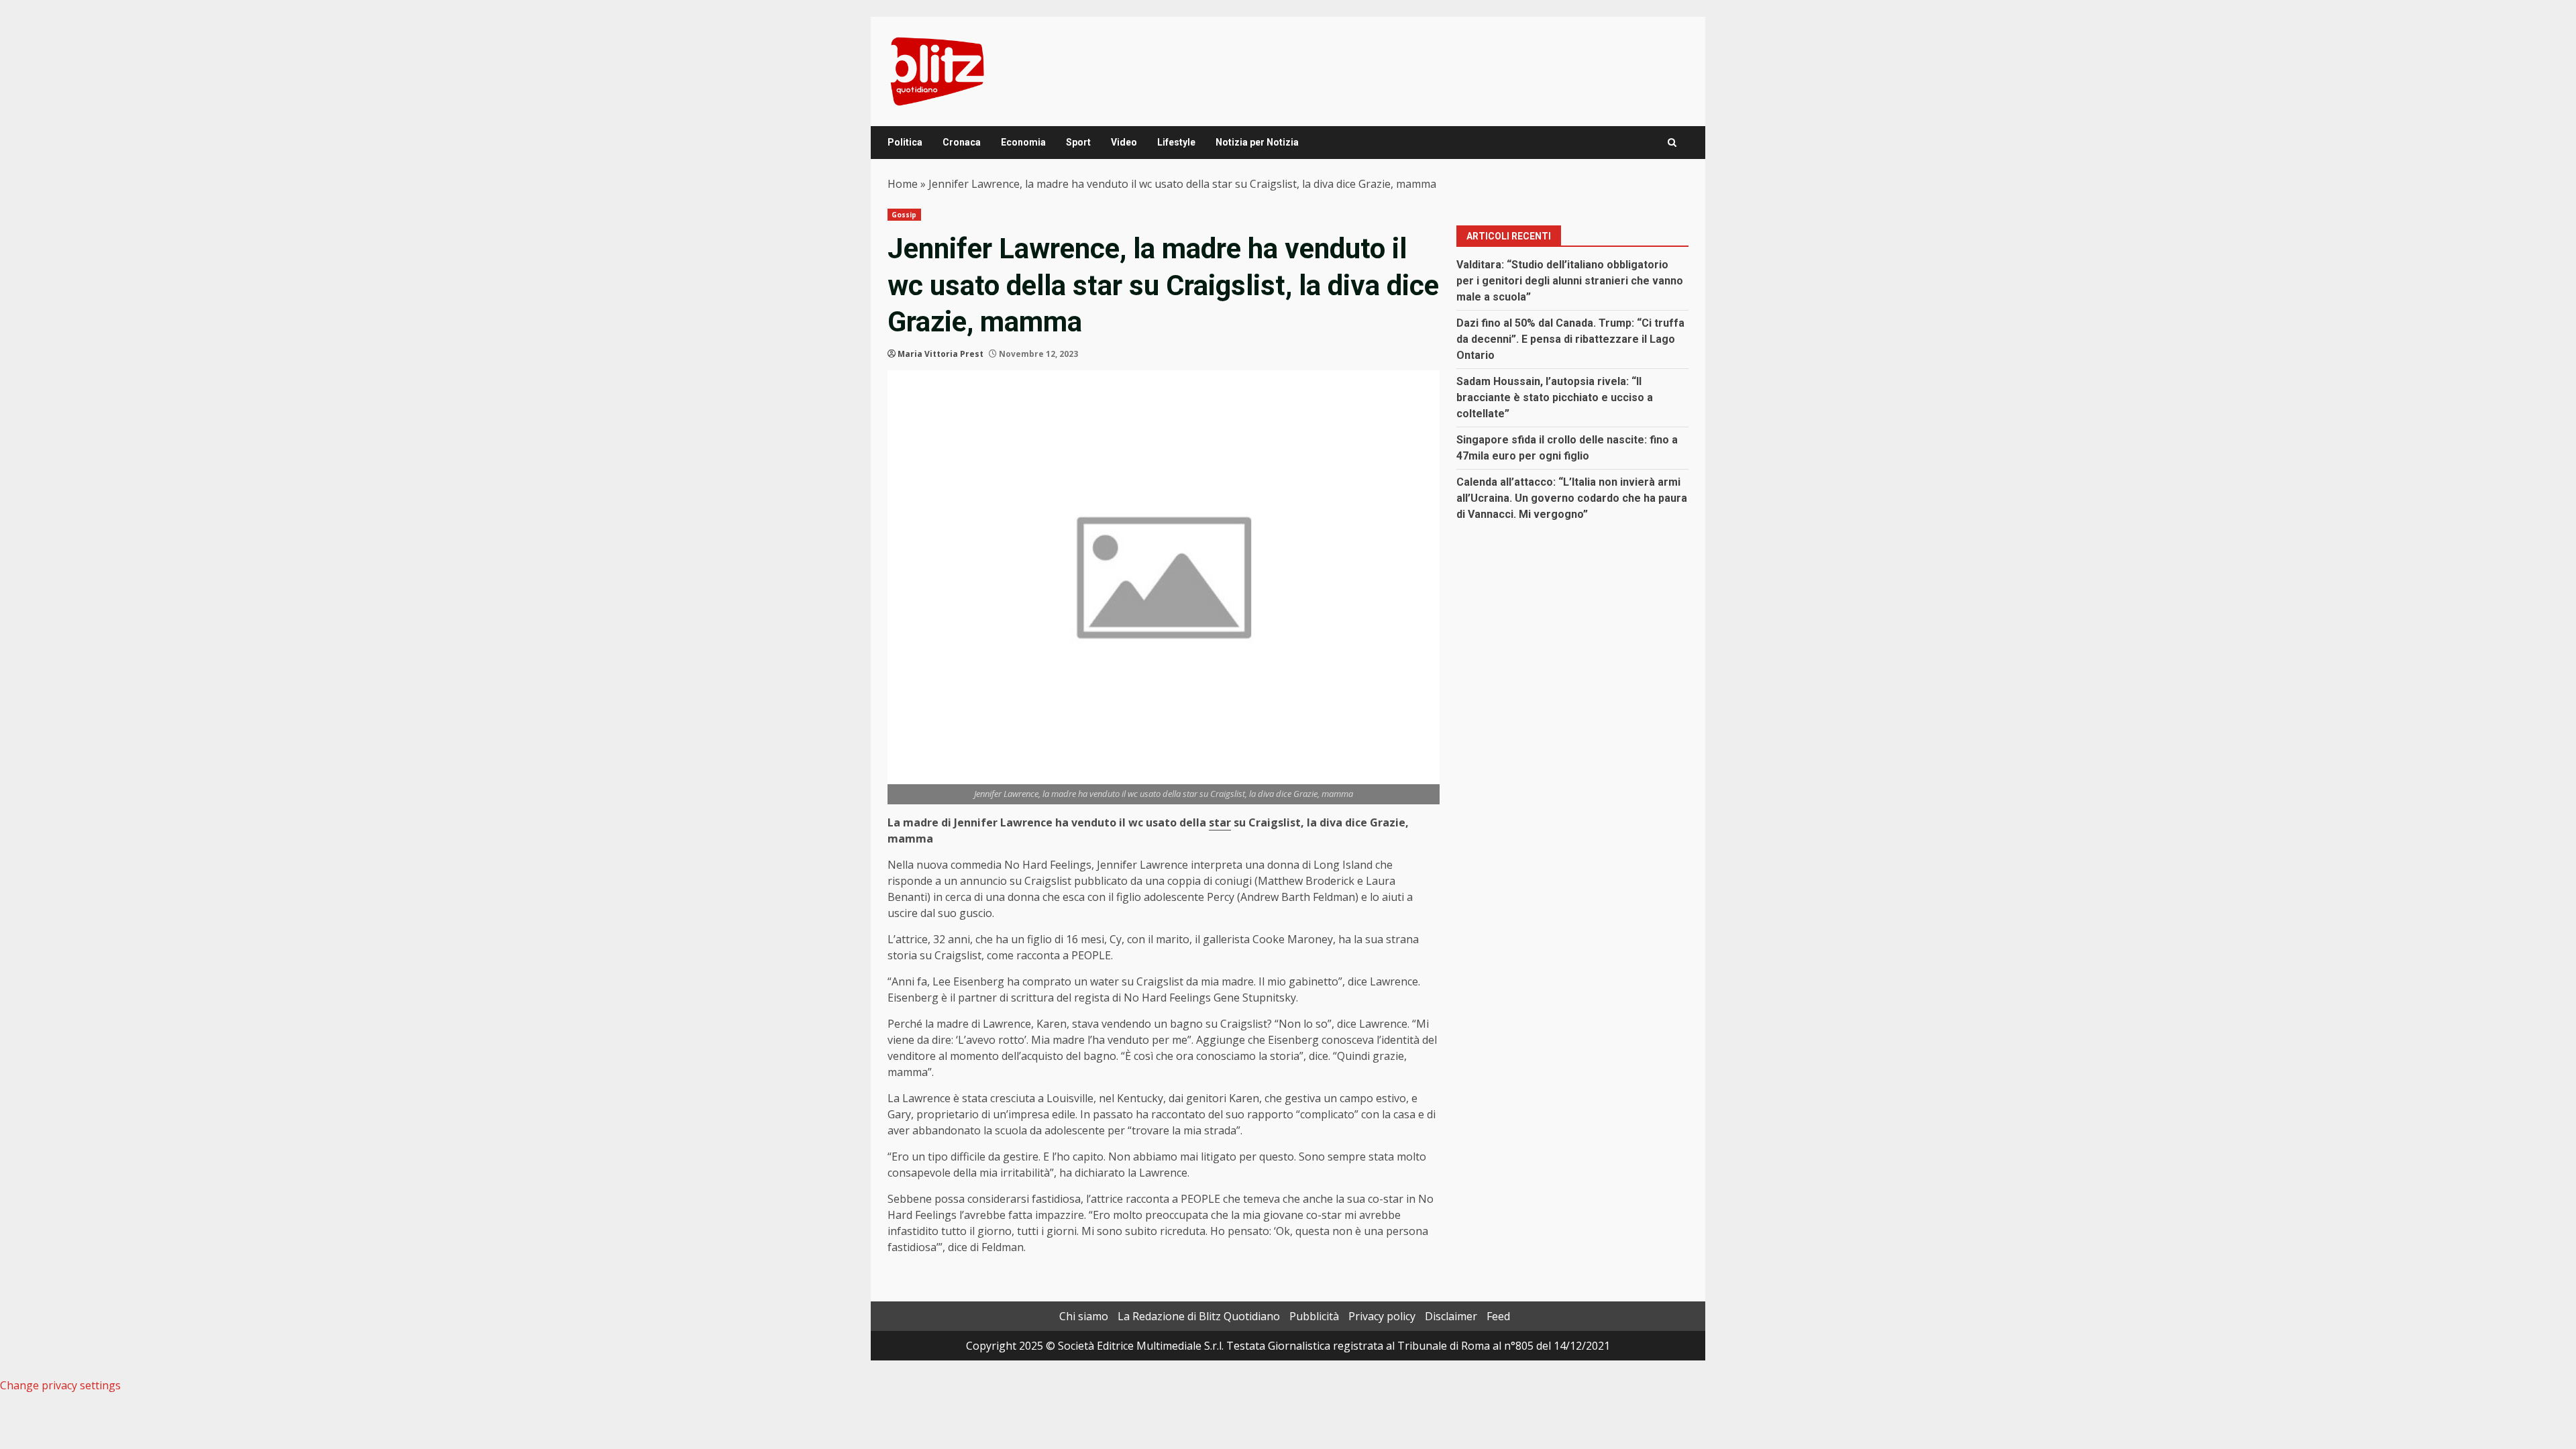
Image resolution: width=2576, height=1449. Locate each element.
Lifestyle (1176, 142)
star (1220, 822)
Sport (1078, 142)
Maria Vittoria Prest (941, 354)
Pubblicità (1314, 1316)
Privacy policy (1382, 1316)
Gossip (904, 215)
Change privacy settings (60, 1385)
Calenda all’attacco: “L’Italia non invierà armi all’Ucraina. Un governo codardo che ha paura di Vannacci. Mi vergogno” (1572, 498)
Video (1124, 142)
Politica (905, 142)
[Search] (1672, 143)
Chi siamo (1084, 1316)
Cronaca (962, 142)
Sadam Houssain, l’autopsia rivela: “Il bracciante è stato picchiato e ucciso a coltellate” (1555, 397)
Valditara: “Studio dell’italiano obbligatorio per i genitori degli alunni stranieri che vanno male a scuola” (1570, 281)
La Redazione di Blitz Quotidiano (1199, 1316)
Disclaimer (1451, 1316)
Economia (1023, 142)
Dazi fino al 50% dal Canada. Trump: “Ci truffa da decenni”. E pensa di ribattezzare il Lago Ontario (1570, 339)
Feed (1498, 1316)
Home (903, 184)
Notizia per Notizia (1257, 142)
